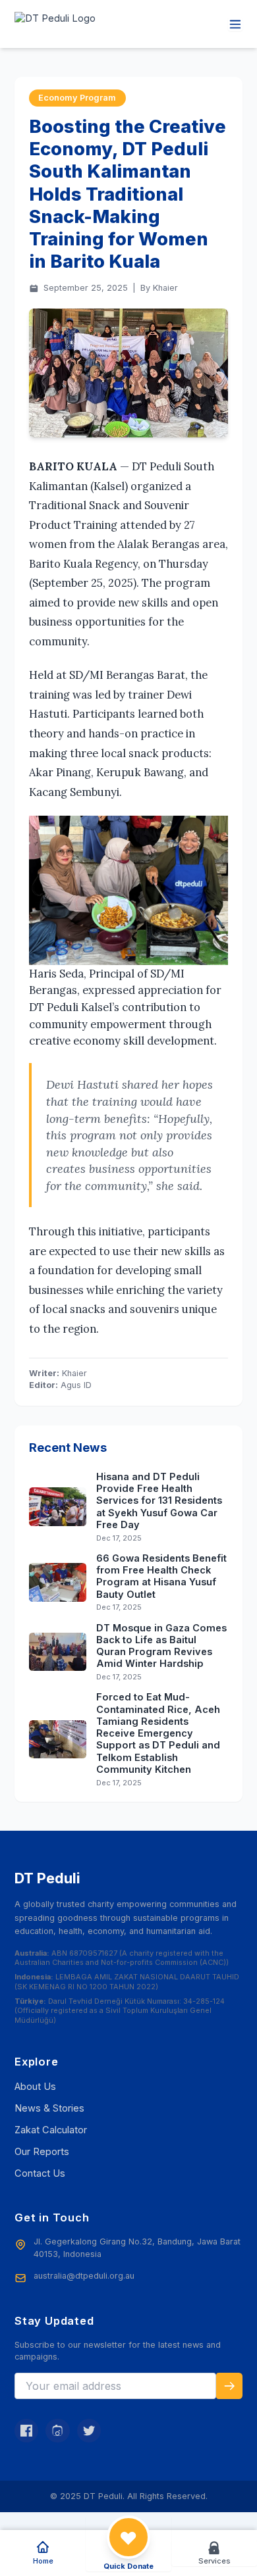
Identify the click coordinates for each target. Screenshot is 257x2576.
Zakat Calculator (51, 2130)
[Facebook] (26, 2431)
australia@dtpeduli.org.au (84, 2276)
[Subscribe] (229, 2386)
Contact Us (40, 2173)
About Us (35, 2087)
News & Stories (49, 2108)
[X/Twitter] (89, 2431)
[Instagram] (57, 2431)
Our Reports (42, 2152)
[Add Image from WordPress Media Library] (129, 373)
